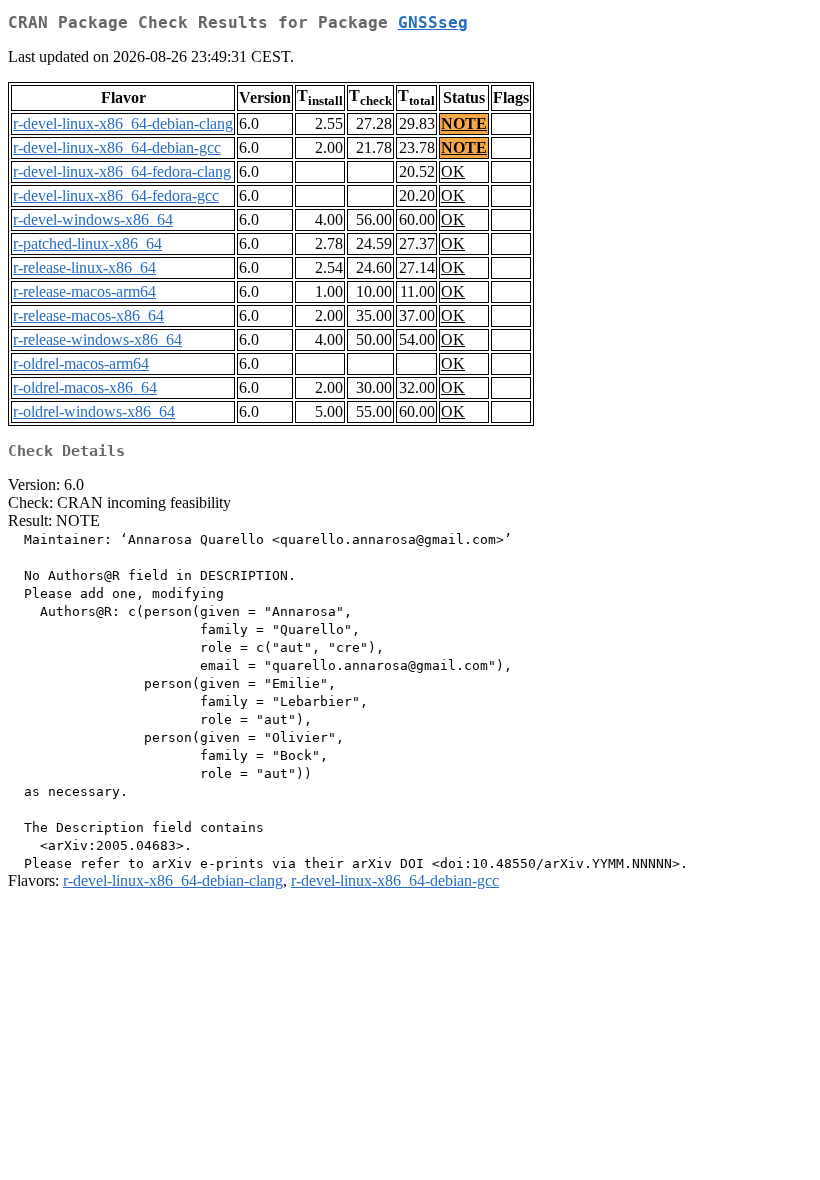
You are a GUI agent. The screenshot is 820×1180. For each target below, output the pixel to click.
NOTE (464, 123)
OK (453, 171)
